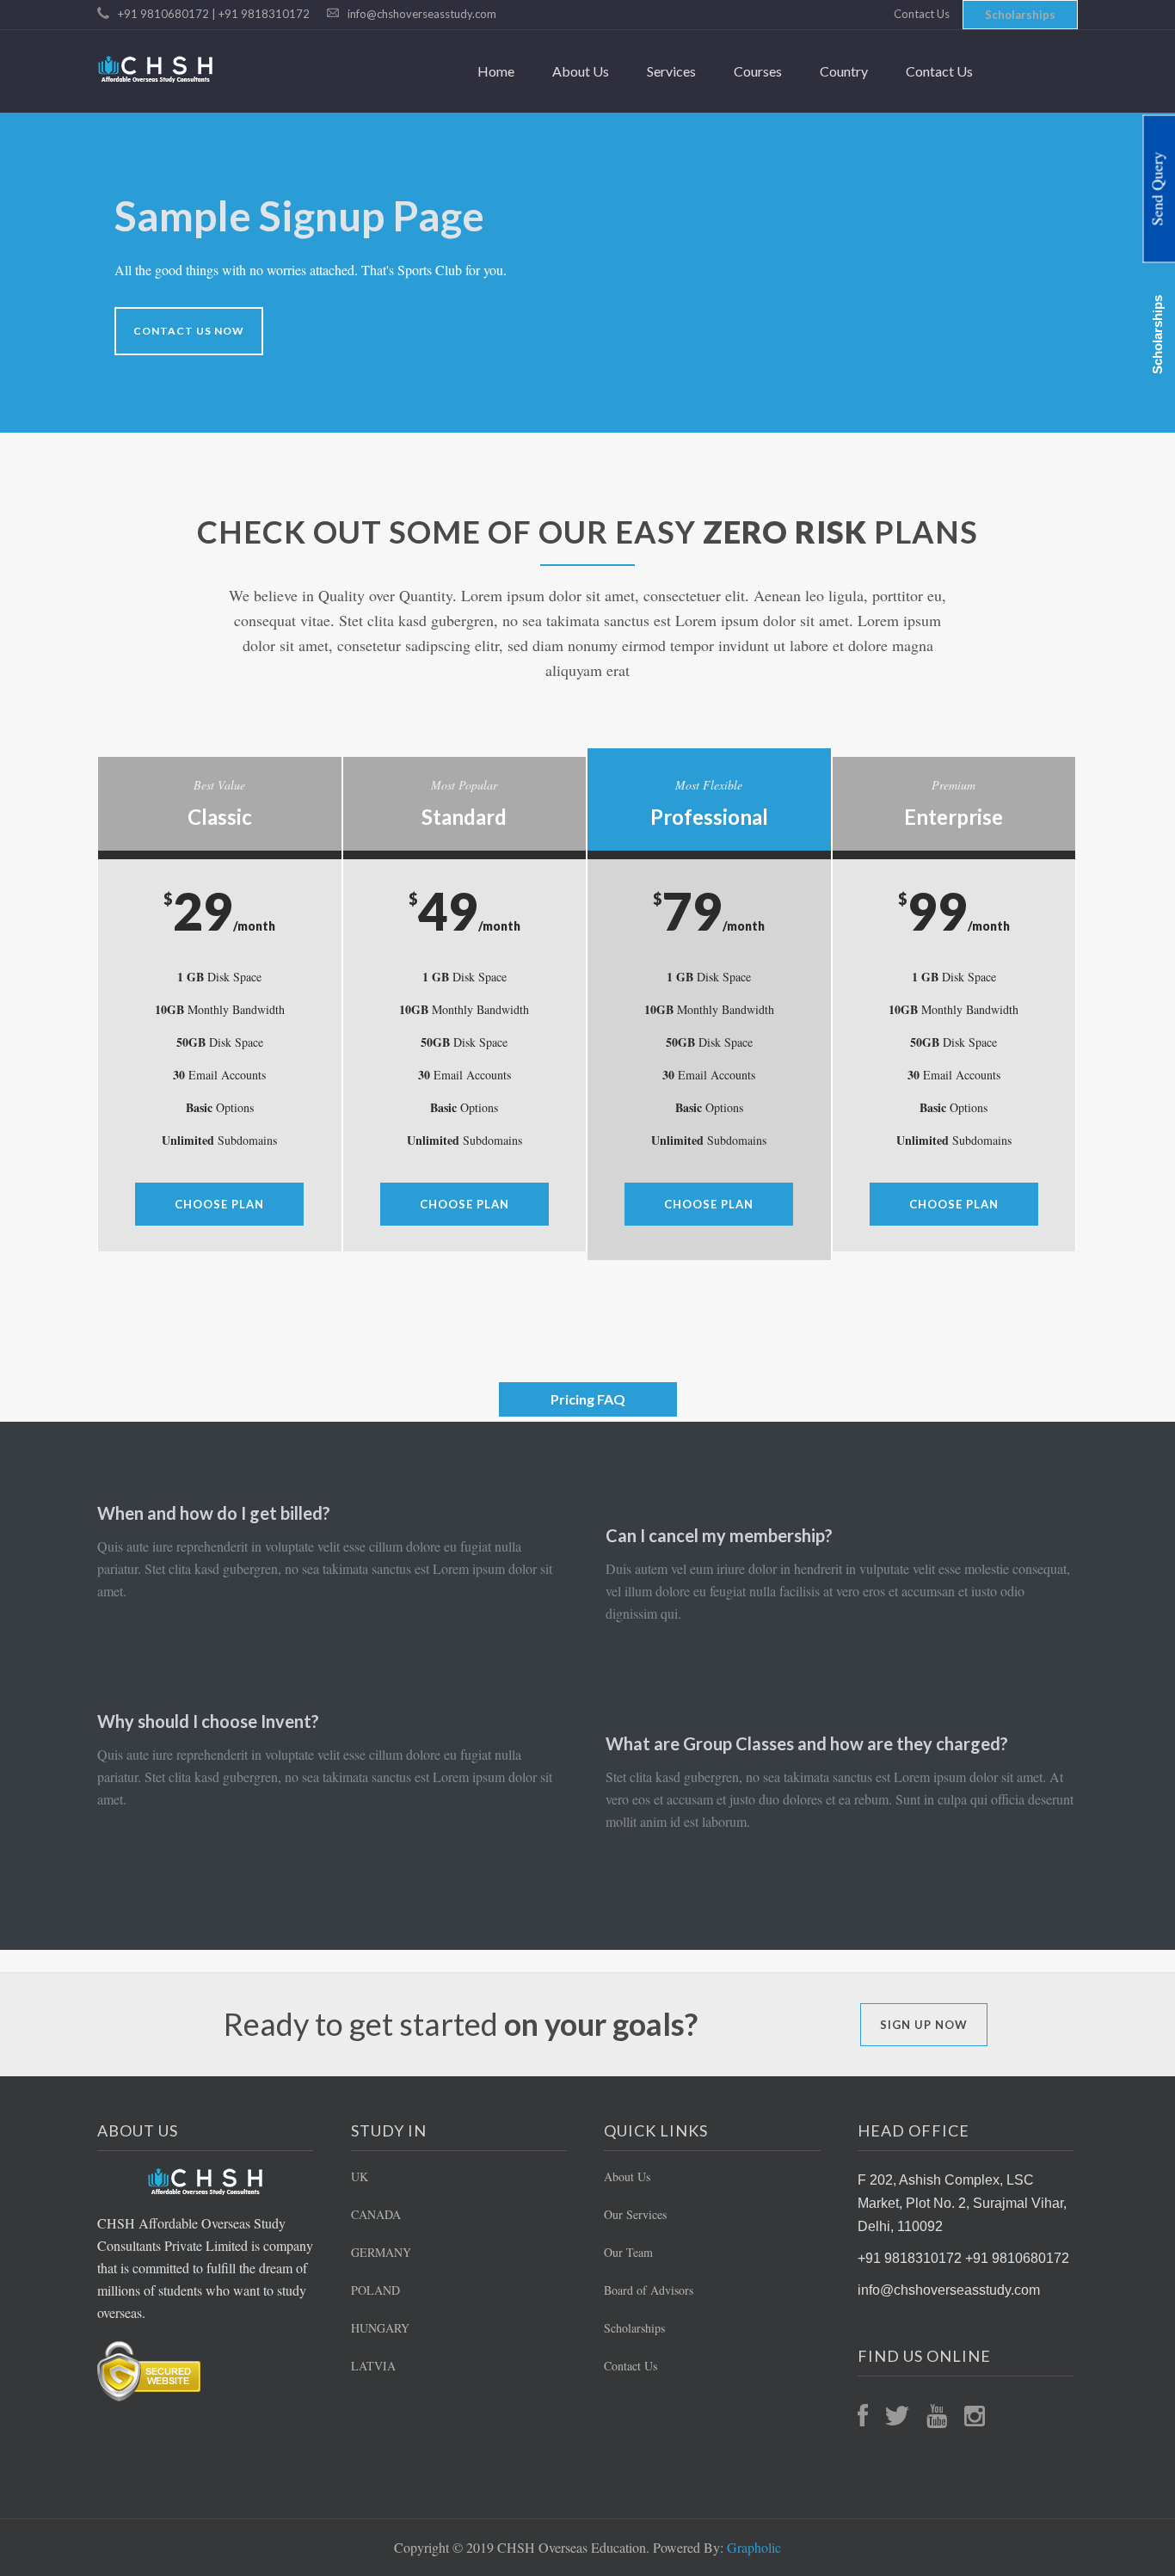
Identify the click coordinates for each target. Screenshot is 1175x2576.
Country (844, 71)
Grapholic (754, 2547)
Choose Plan (219, 1204)
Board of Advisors (649, 2290)
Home (496, 71)
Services (671, 71)
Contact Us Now (189, 331)
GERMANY (381, 2252)
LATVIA (373, 2366)
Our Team (628, 2252)
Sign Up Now (924, 2025)
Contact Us (922, 14)
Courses (758, 71)
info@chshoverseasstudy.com (422, 14)
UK (360, 2176)
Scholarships (1020, 15)
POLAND (375, 2290)
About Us (581, 71)
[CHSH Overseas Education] (156, 69)
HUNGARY (380, 2328)
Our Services (635, 2214)
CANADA (376, 2214)
